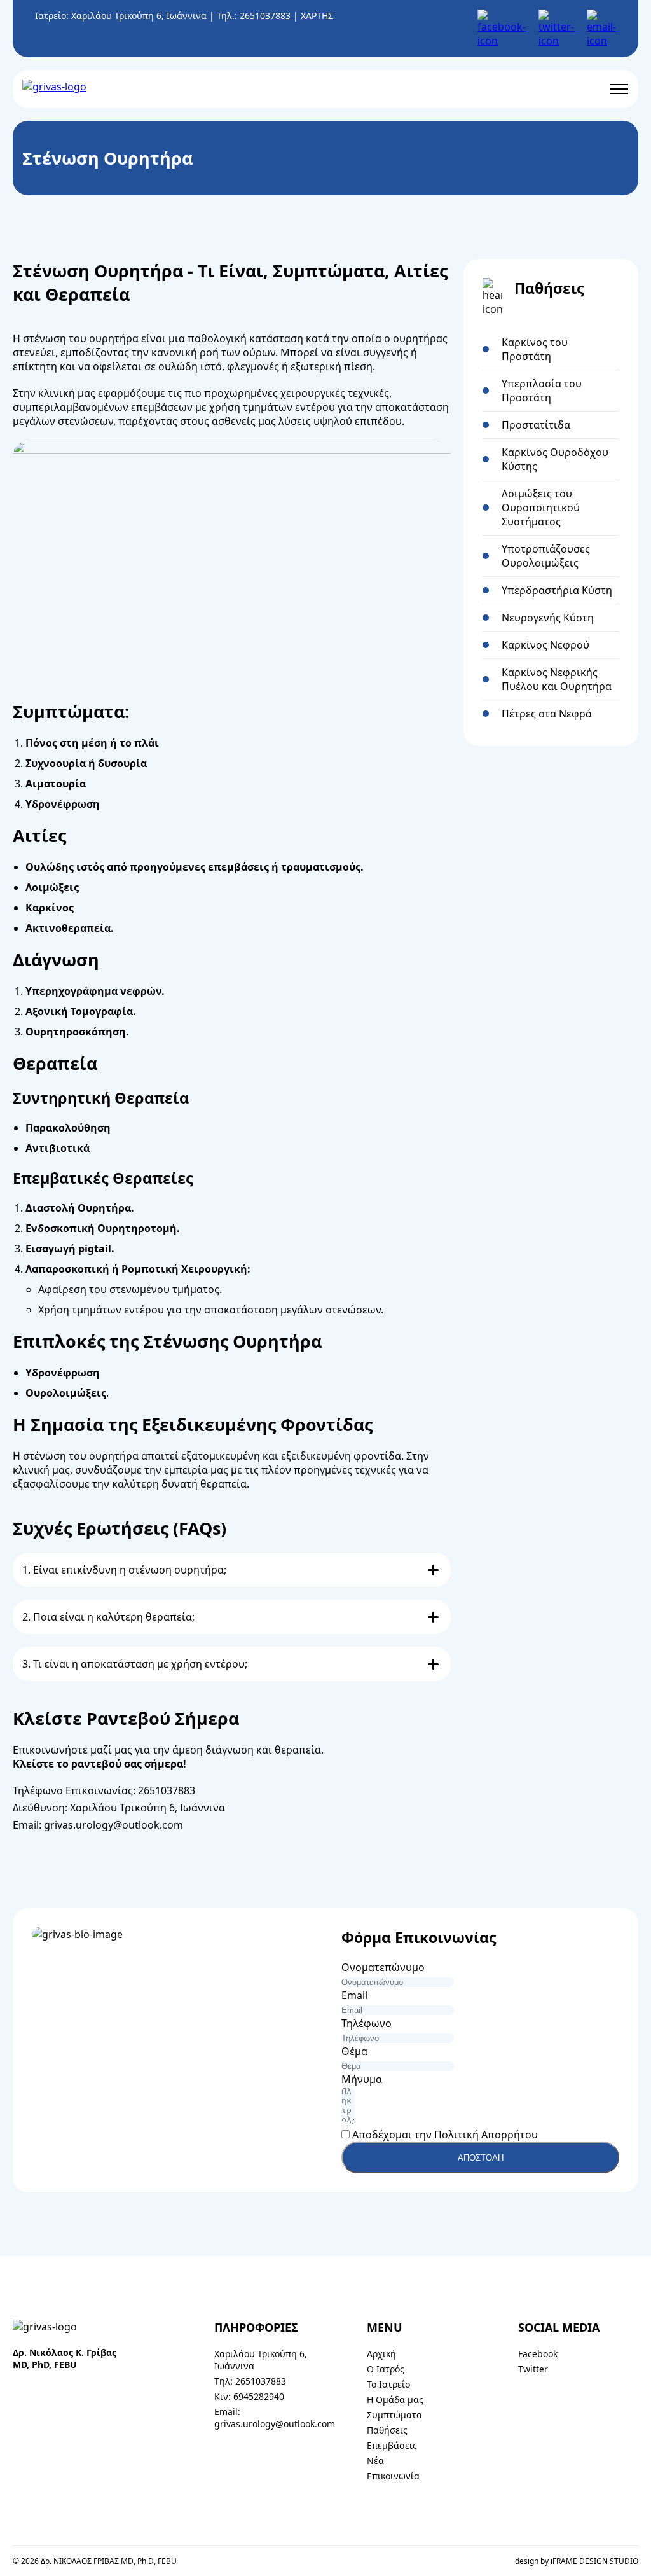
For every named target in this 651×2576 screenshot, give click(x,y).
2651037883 (266, 16)
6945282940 (259, 2396)
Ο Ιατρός (386, 2369)
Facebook (538, 2354)
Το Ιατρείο (388, 2384)
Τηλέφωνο (367, 2023)
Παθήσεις (387, 2430)
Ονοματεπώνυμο (383, 1967)
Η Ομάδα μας (395, 2399)
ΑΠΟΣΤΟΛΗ (481, 2158)
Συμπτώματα (394, 2415)
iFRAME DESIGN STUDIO (594, 2561)
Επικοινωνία (393, 2476)
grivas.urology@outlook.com (113, 1825)
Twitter (533, 2369)
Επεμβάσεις (392, 2445)
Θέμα (354, 2051)
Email (354, 1995)
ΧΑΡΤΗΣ (317, 16)
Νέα (375, 2461)
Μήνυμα (362, 2079)
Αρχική (381, 2354)
